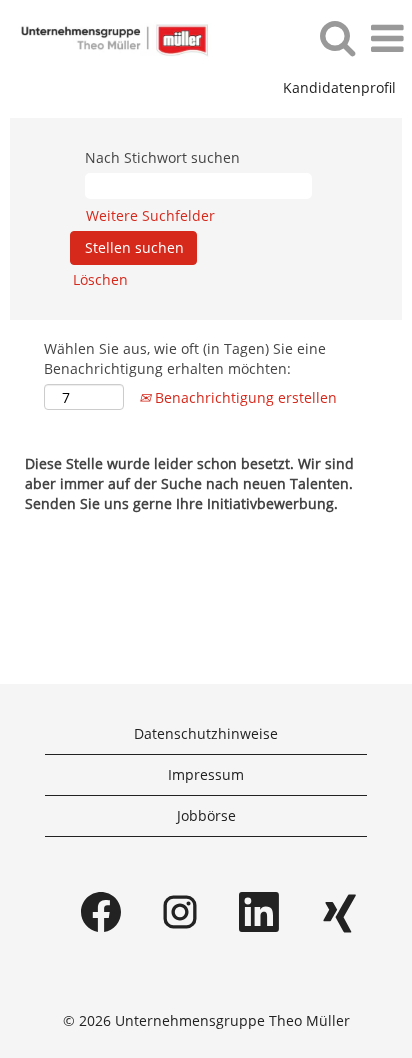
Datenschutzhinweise (206, 733)
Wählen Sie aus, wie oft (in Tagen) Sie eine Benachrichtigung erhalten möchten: (185, 358)
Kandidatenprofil (339, 88)
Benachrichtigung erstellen (244, 397)
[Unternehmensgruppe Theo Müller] (106, 37)
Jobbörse (206, 815)
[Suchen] (337, 37)
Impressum (206, 774)
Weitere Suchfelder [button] (150, 215)
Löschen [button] (100, 279)
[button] (387, 38)
